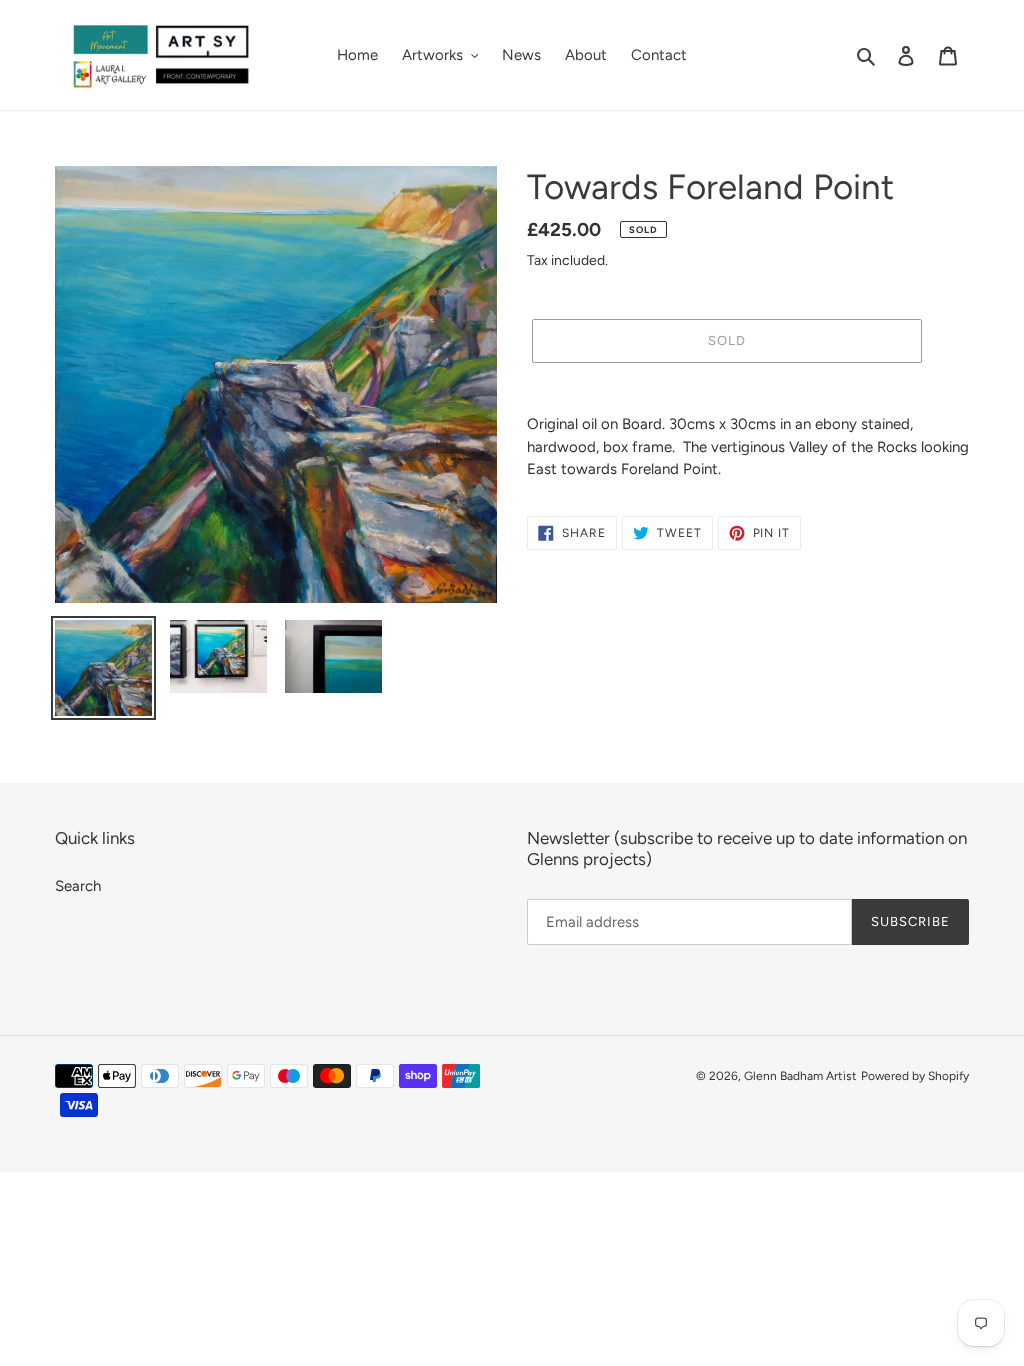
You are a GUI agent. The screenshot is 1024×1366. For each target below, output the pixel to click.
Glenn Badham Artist (800, 1076)
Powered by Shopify (915, 1076)
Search (78, 886)
